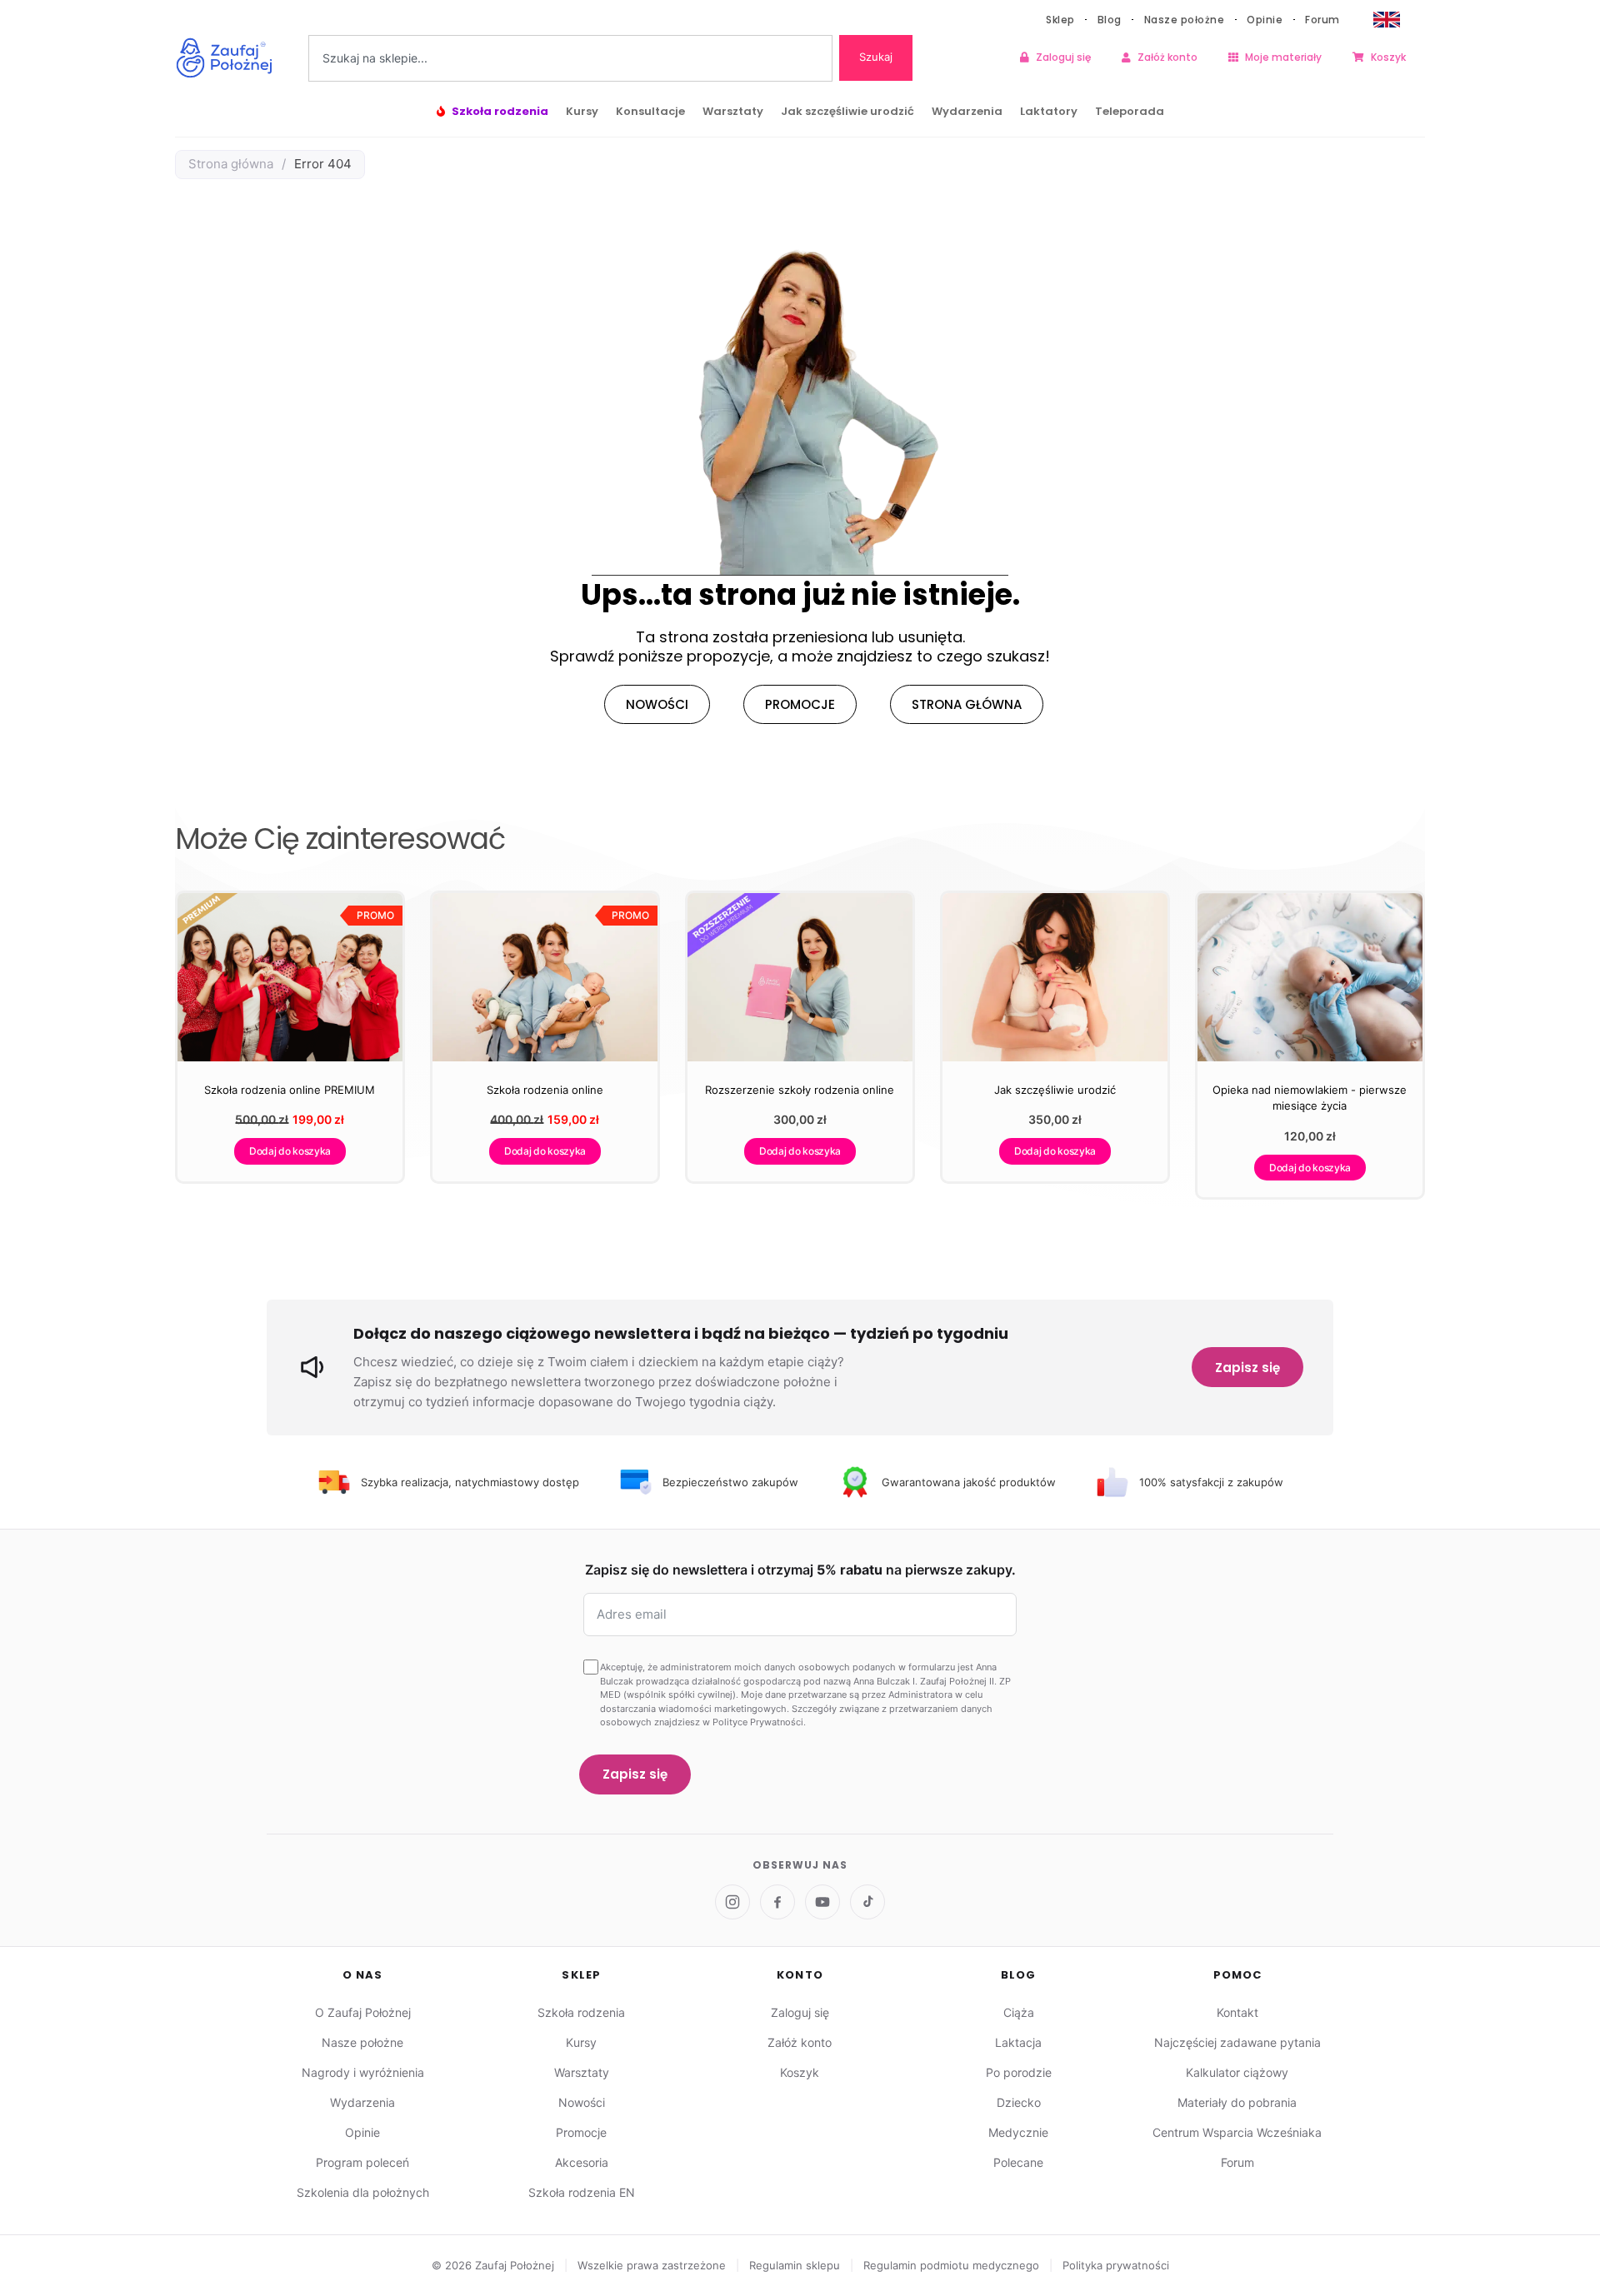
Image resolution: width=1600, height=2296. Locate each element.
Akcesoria (582, 2162)
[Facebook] (777, 1902)
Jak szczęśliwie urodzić (847, 111)
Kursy (582, 111)
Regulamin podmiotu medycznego (953, 2265)
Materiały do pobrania (1237, 2102)
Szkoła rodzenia (500, 111)
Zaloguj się (1063, 57)
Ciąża (1019, 2012)
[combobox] (570, 58)
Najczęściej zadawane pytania (1237, 2042)
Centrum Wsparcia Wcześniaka (1237, 2132)
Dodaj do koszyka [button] (290, 1151)
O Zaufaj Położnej (363, 2012)
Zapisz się (1247, 1368)
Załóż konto (1167, 57)
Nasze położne (1185, 20)
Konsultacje (650, 111)
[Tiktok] (867, 1902)
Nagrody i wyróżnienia (363, 2072)
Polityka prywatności (1116, 2265)
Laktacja (1018, 2042)
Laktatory (1049, 111)
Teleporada (1130, 111)
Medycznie (1018, 2132)
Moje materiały (1283, 57)
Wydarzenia (967, 111)
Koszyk (1388, 57)
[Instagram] (732, 1902)
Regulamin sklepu (796, 2265)
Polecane (1018, 2162)
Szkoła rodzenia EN (582, 2192)
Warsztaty (733, 111)
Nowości (582, 2102)
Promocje (581, 2132)
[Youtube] (822, 1902)
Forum (1322, 20)
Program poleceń (362, 2162)
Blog (1110, 20)
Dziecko (1019, 2102)
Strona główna (231, 164)
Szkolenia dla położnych (363, 2192)
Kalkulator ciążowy (1237, 2072)
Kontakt (1237, 2012)
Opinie (1265, 20)
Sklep (1060, 20)
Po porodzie (1019, 2072)
